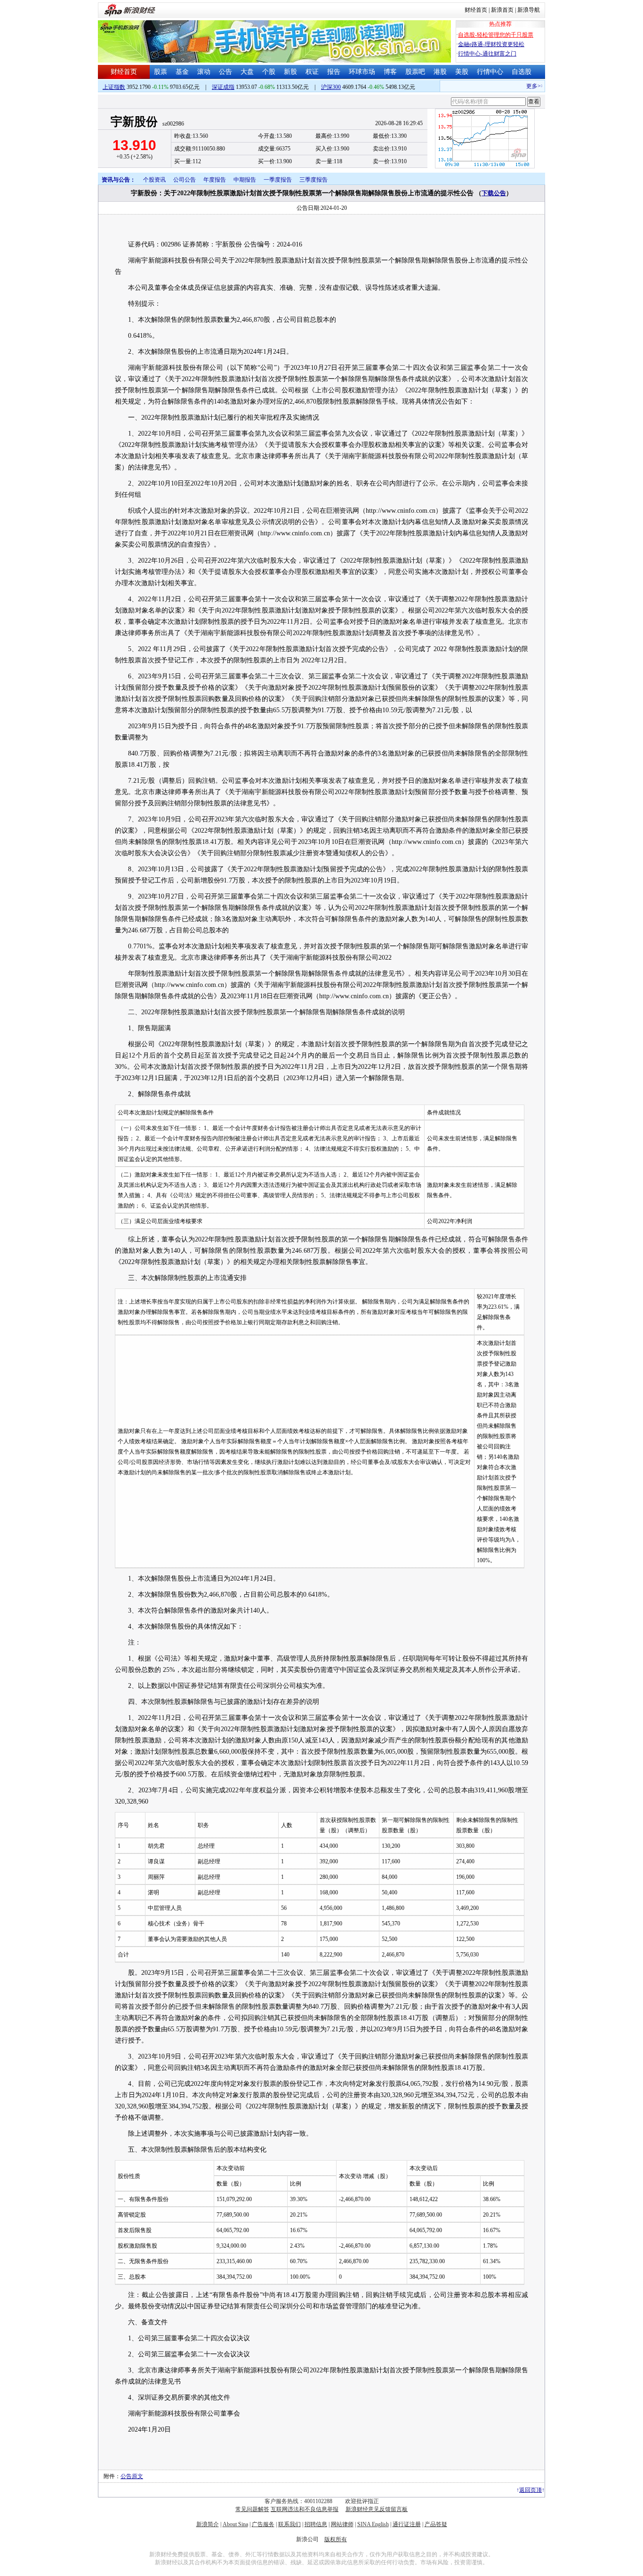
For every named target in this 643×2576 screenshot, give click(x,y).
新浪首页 (502, 10)
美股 (462, 72)
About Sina (235, 2524)
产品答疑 (436, 2524)
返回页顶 (530, 2490)
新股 (290, 72)
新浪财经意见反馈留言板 (377, 2509)
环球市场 (362, 72)
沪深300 (331, 87)
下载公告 (494, 193)
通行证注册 (407, 2524)
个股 (269, 72)
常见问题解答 (252, 2509)
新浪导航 (529, 10)
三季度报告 (313, 180)
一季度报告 (278, 180)
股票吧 (415, 72)
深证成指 (223, 87)
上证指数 (114, 87)
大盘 (247, 72)
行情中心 (490, 72)
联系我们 (289, 2524)
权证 (312, 72)
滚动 (204, 72)
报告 (334, 72)
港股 (440, 72)
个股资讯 (154, 180)
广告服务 (263, 2524)
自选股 (522, 72)
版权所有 (336, 2539)
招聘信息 (316, 2524)
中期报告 (245, 180)
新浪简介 (208, 2524)
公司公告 (185, 180)
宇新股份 (134, 122)
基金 (182, 72)
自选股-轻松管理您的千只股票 (496, 35)
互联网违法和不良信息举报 (305, 2509)
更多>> (520, 86)
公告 (225, 72)
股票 (161, 72)
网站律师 (342, 2524)
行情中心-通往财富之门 (487, 54)
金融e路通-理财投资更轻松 (491, 44)
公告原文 (132, 2476)
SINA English (373, 2524)
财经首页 (476, 10)
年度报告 (215, 180)
